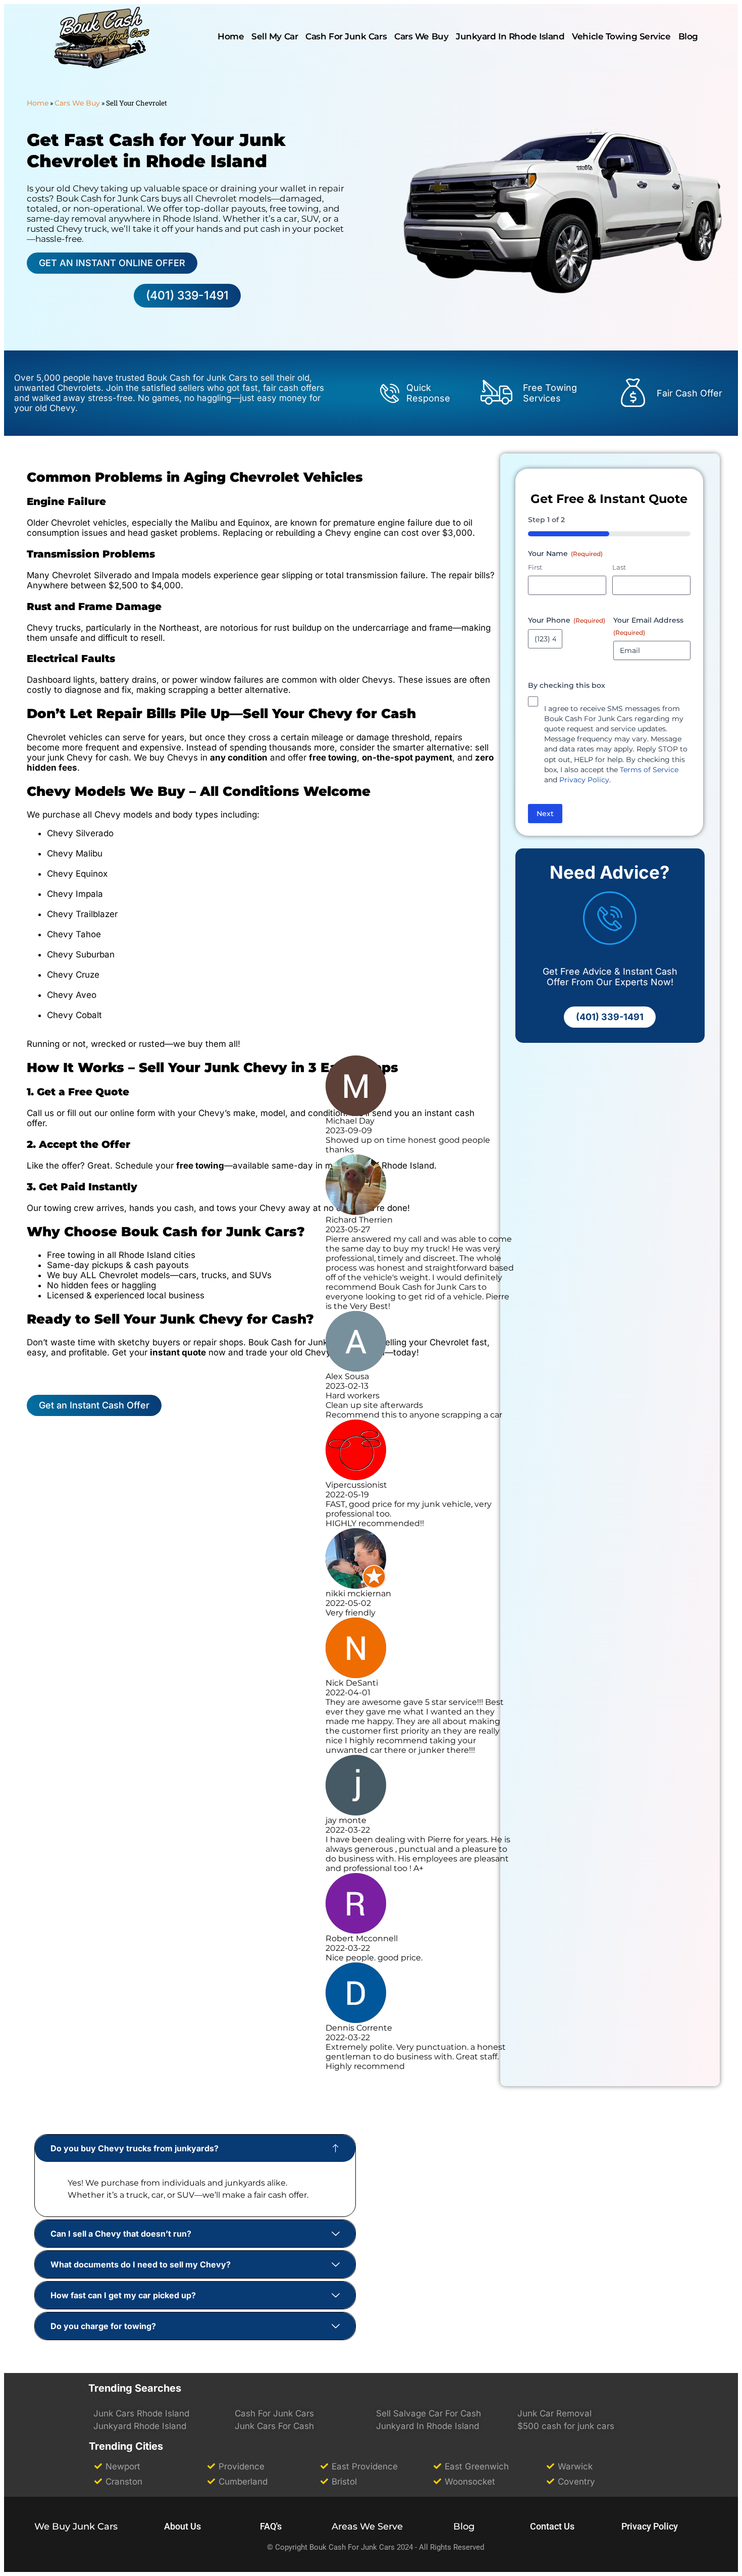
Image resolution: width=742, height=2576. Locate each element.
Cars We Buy (421, 36)
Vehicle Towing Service (621, 36)
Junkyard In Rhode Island (510, 36)
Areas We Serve (367, 2527)
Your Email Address (648, 626)
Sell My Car (275, 36)
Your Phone (567, 620)
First (535, 567)
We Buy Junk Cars (76, 2527)
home (231, 36)
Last (619, 567)
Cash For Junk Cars (346, 36)
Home (38, 103)
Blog (688, 36)
